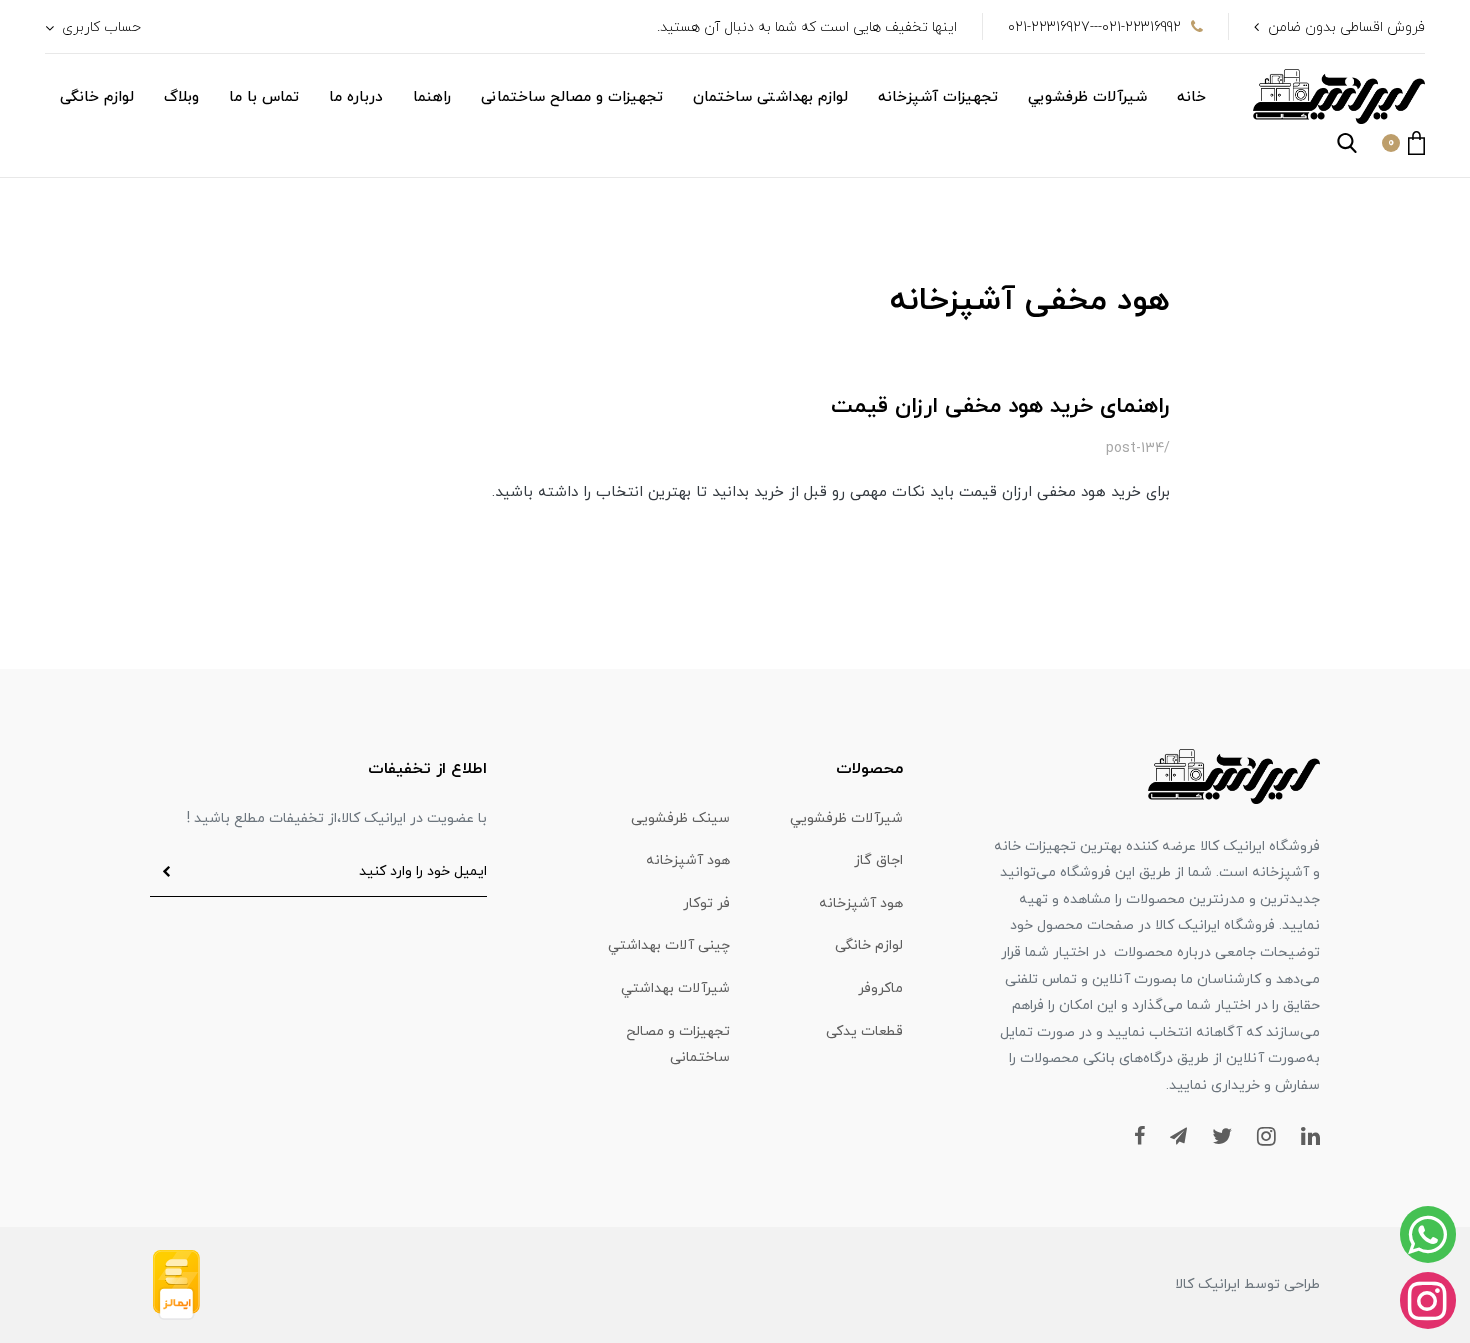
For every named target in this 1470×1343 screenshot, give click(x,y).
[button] (1403, 143)
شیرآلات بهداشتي (675, 988)
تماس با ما (264, 97)
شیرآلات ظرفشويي (1087, 97)
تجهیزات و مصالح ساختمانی (572, 97)
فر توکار (706, 903)
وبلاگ (181, 97)
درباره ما (356, 97)
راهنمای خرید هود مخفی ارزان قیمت (1000, 406)
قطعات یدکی (864, 1031)
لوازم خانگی (97, 97)
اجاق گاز (878, 860)
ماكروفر (880, 988)
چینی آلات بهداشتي (669, 945)
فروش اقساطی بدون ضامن (1346, 27)
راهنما (432, 97)
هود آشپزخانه (688, 860)
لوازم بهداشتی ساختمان (770, 97)
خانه (1191, 97)
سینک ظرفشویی (680, 818)
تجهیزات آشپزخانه (938, 97)
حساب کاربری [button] (99, 27)
